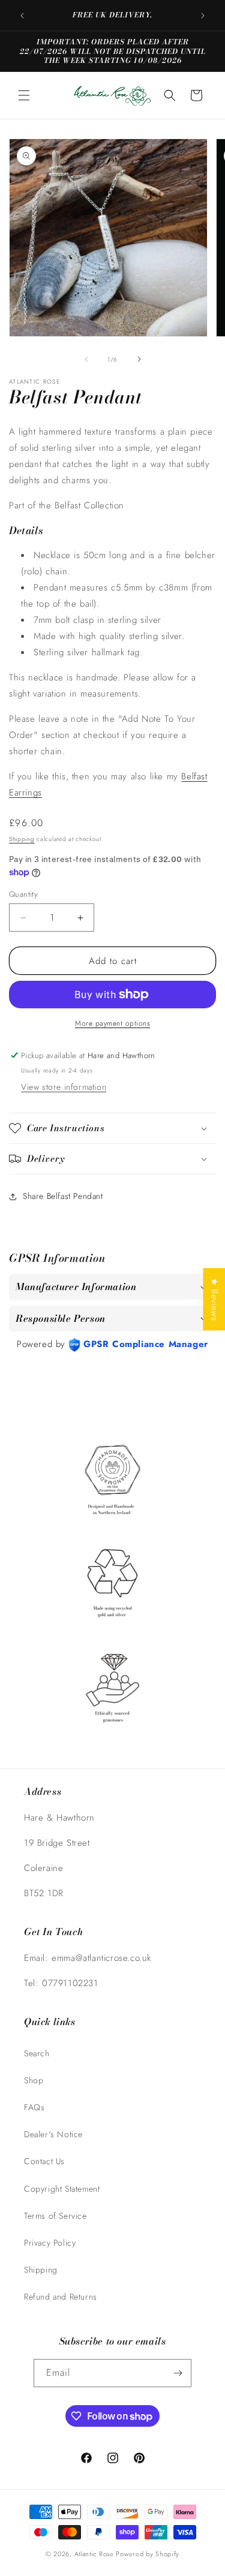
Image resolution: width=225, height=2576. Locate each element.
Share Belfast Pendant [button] (63, 1196)
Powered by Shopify (148, 2554)
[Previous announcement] (22, 16)
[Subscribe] (178, 2373)
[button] (24, 95)
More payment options (112, 1023)
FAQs (34, 2107)
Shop (34, 2080)
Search (37, 2053)
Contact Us (44, 2161)
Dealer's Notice (53, 2134)
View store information (64, 1087)
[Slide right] (139, 359)
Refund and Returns (61, 2297)
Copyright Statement (62, 2189)
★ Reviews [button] (214, 1299)
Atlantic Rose (94, 2554)
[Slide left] (86, 359)
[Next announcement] (203, 16)
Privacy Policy (50, 2243)
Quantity (23, 894)
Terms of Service (55, 2216)
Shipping (22, 839)
